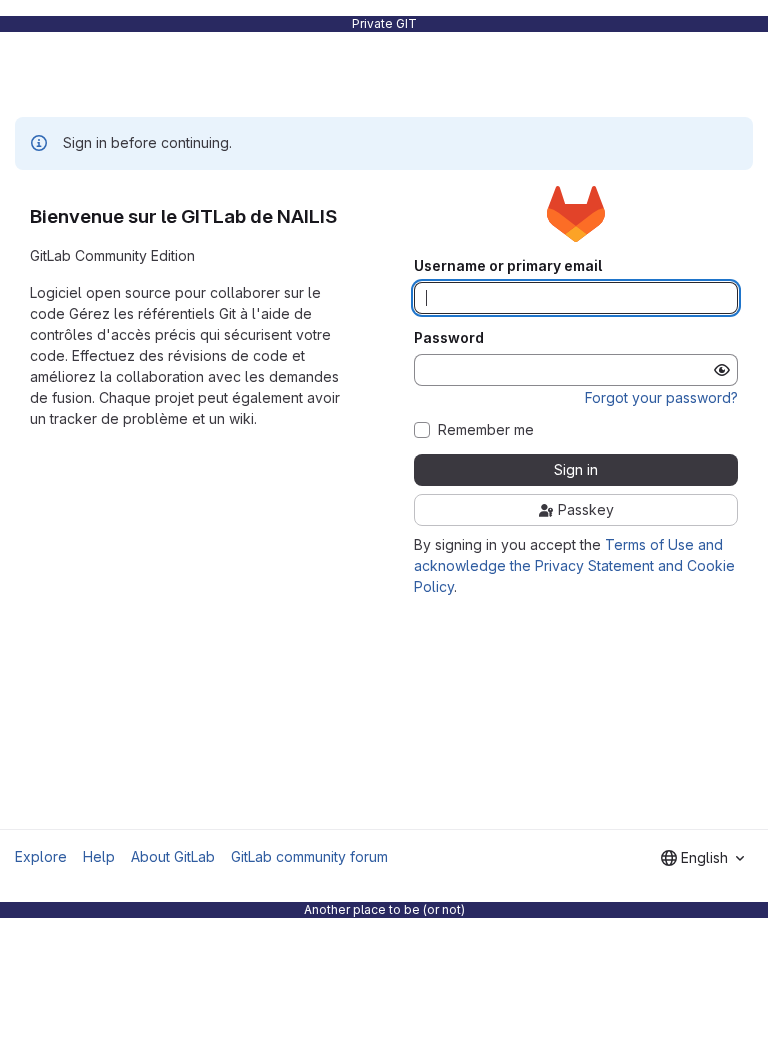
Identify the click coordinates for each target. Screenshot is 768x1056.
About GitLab (173, 856)
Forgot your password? (661, 397)
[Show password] (722, 370)
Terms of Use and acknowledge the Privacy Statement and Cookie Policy (574, 565)
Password (449, 338)
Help (99, 856)
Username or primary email (508, 266)
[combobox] (702, 858)
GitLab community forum (309, 856)
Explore (41, 856)
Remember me (486, 430)
